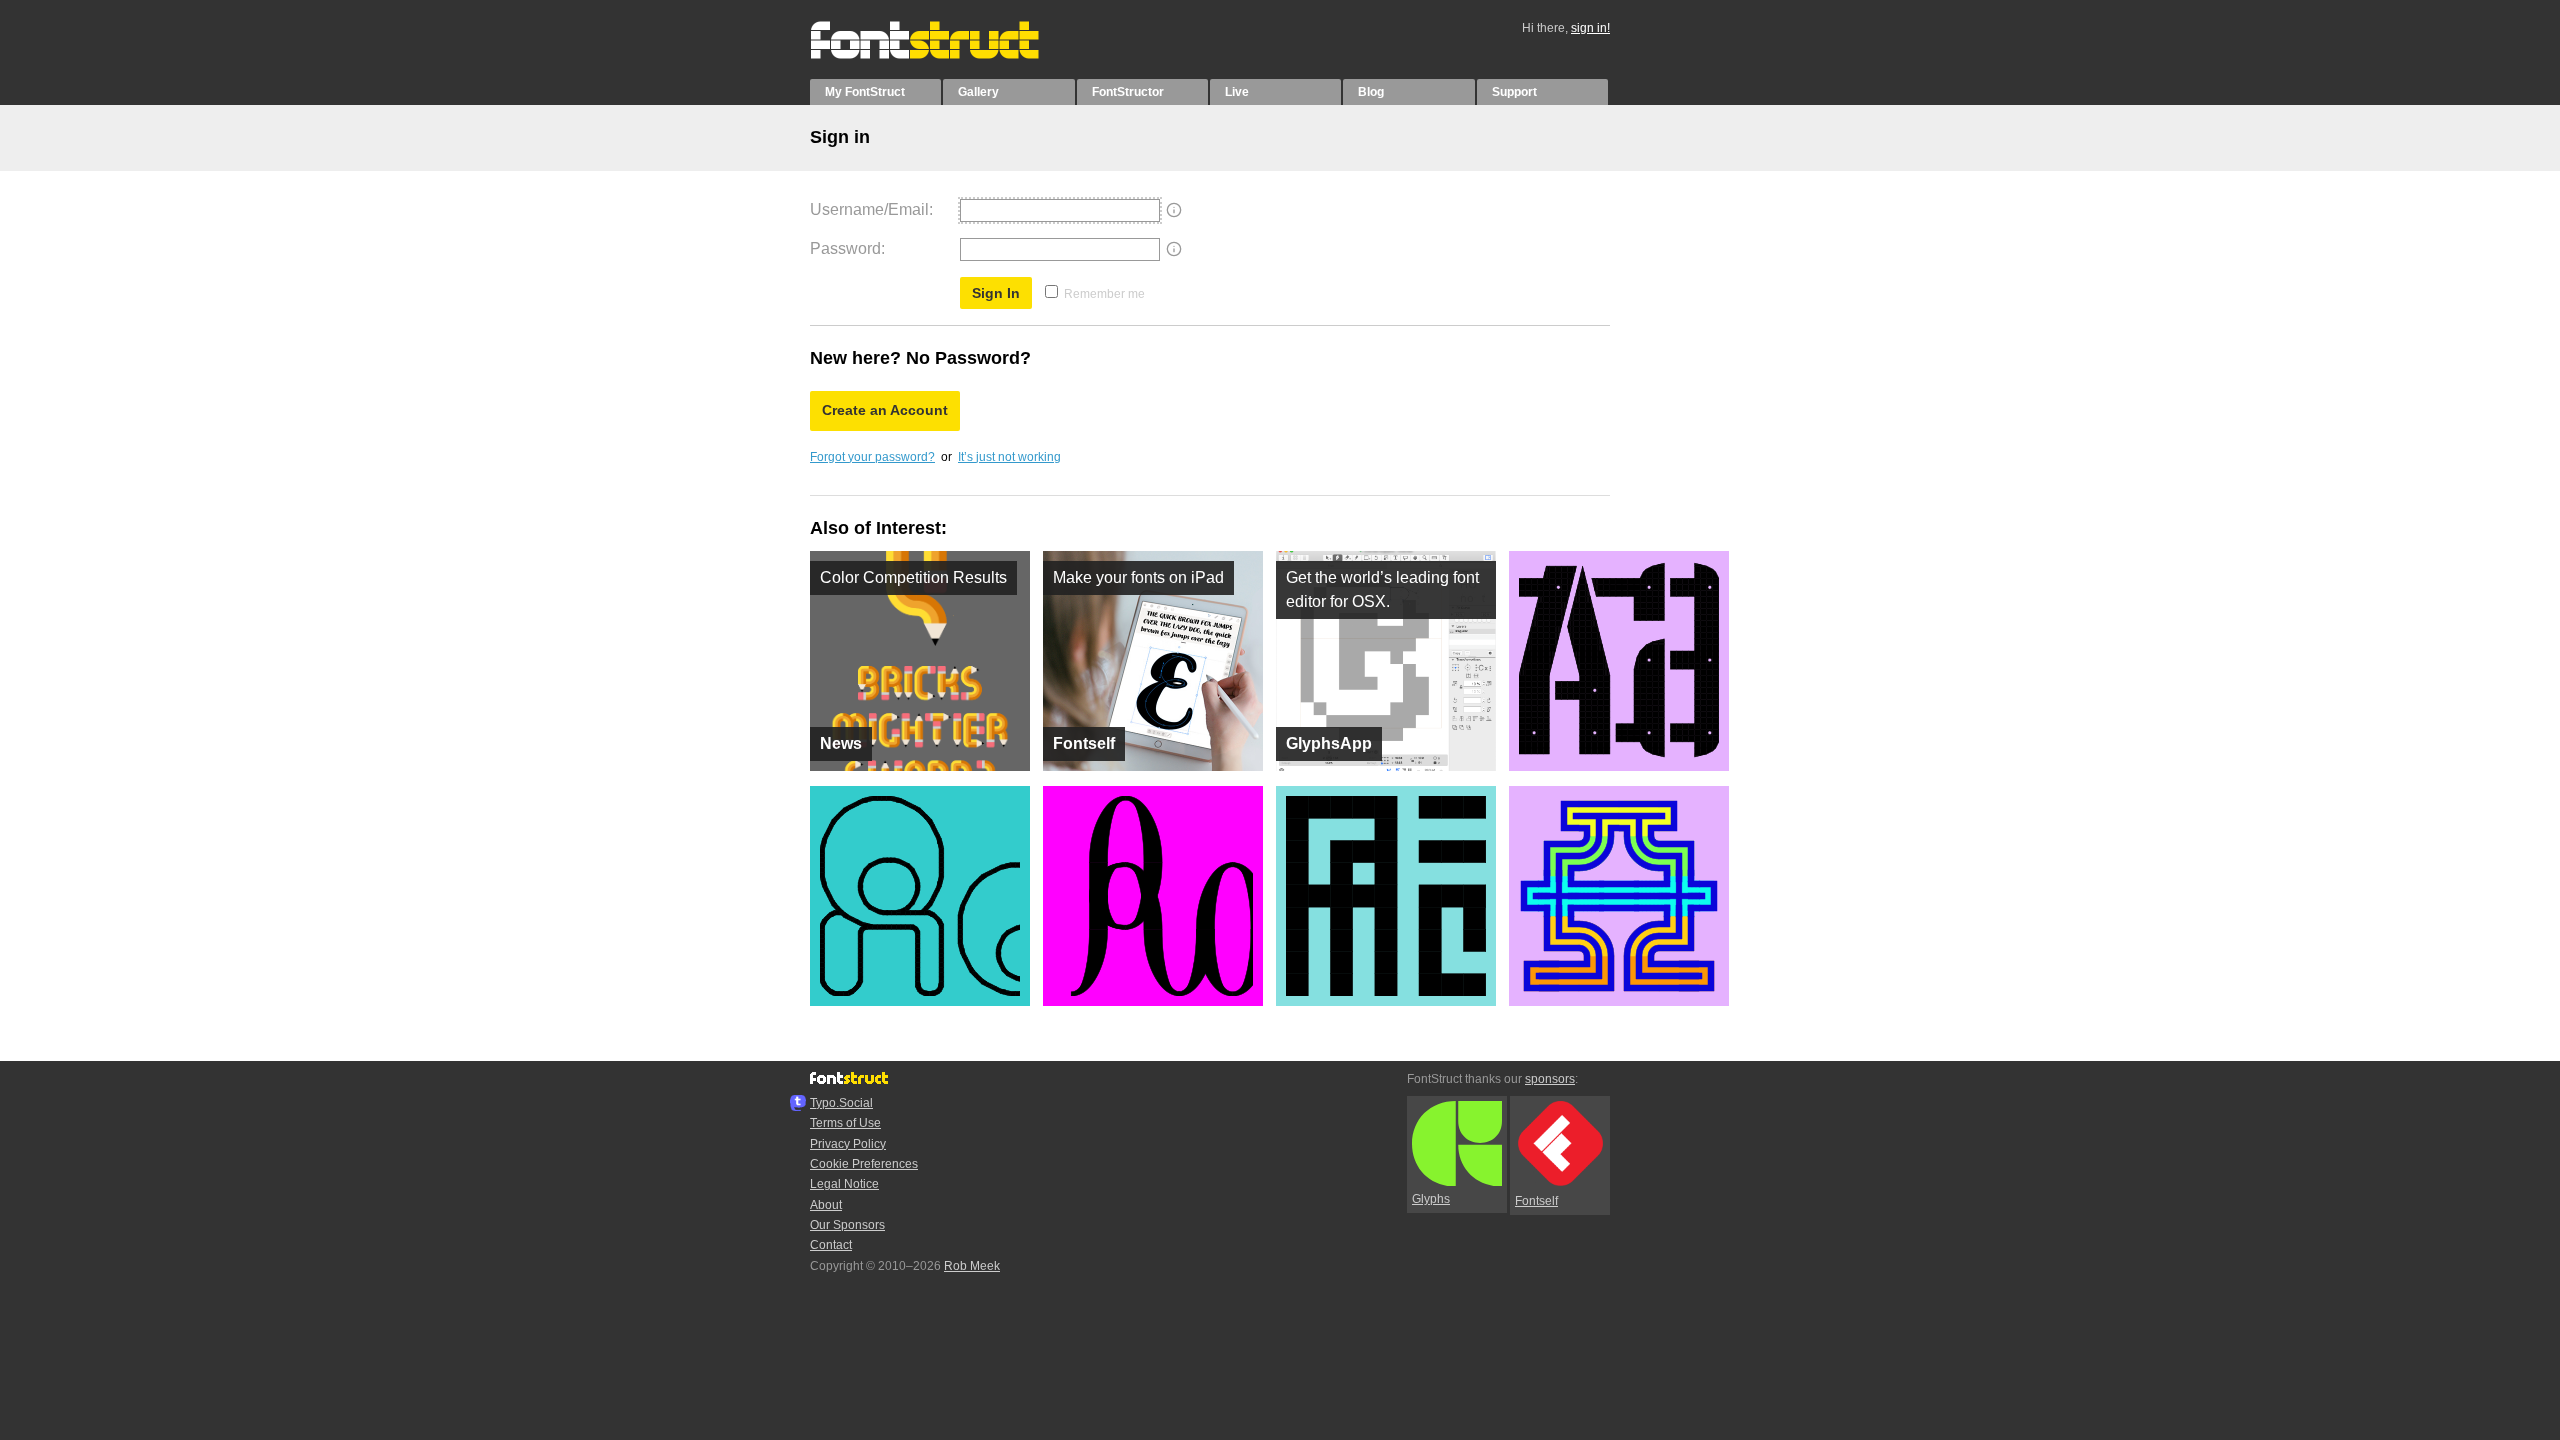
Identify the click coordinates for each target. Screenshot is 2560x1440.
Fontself (1536, 1201)
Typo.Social (841, 1103)
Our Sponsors (847, 1225)
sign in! (1590, 28)
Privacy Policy (848, 1144)
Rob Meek (972, 1266)
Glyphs (1431, 1199)
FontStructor (1128, 92)
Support (1514, 92)
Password (845, 248)
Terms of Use (845, 1123)
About (826, 1205)
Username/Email (869, 209)
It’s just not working (1009, 457)
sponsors (1550, 1079)
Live (1237, 92)
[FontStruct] (945, 55)
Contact (831, 1245)
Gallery (978, 92)
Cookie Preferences (864, 1164)
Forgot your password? (872, 457)
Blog (1371, 92)
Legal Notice (844, 1184)
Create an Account (885, 410)
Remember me (1104, 294)
